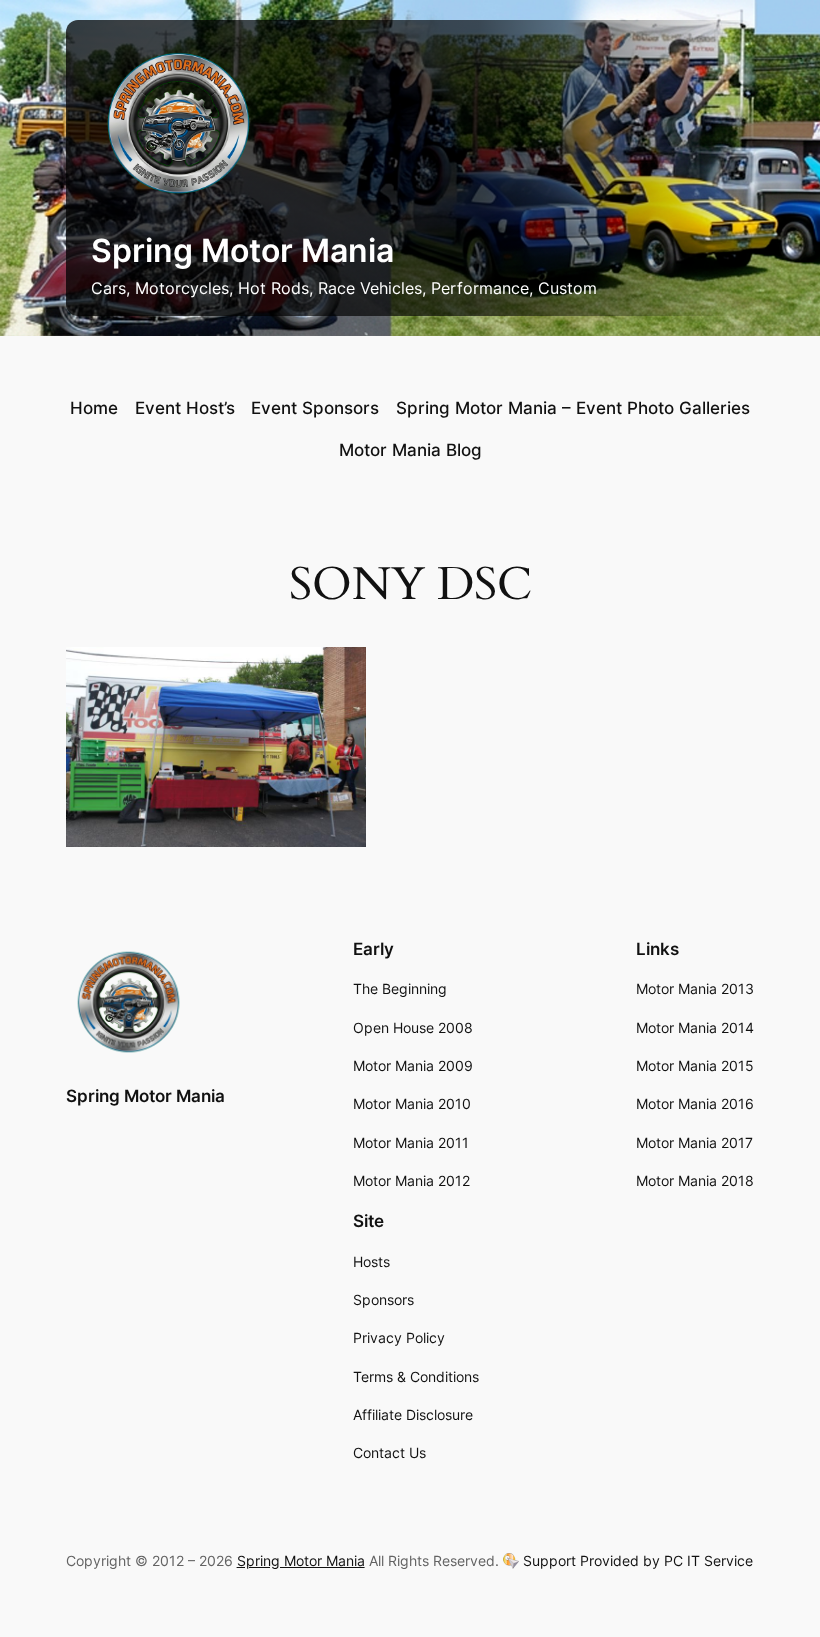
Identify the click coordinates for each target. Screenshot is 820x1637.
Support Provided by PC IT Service (638, 1561)
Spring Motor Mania (242, 250)
